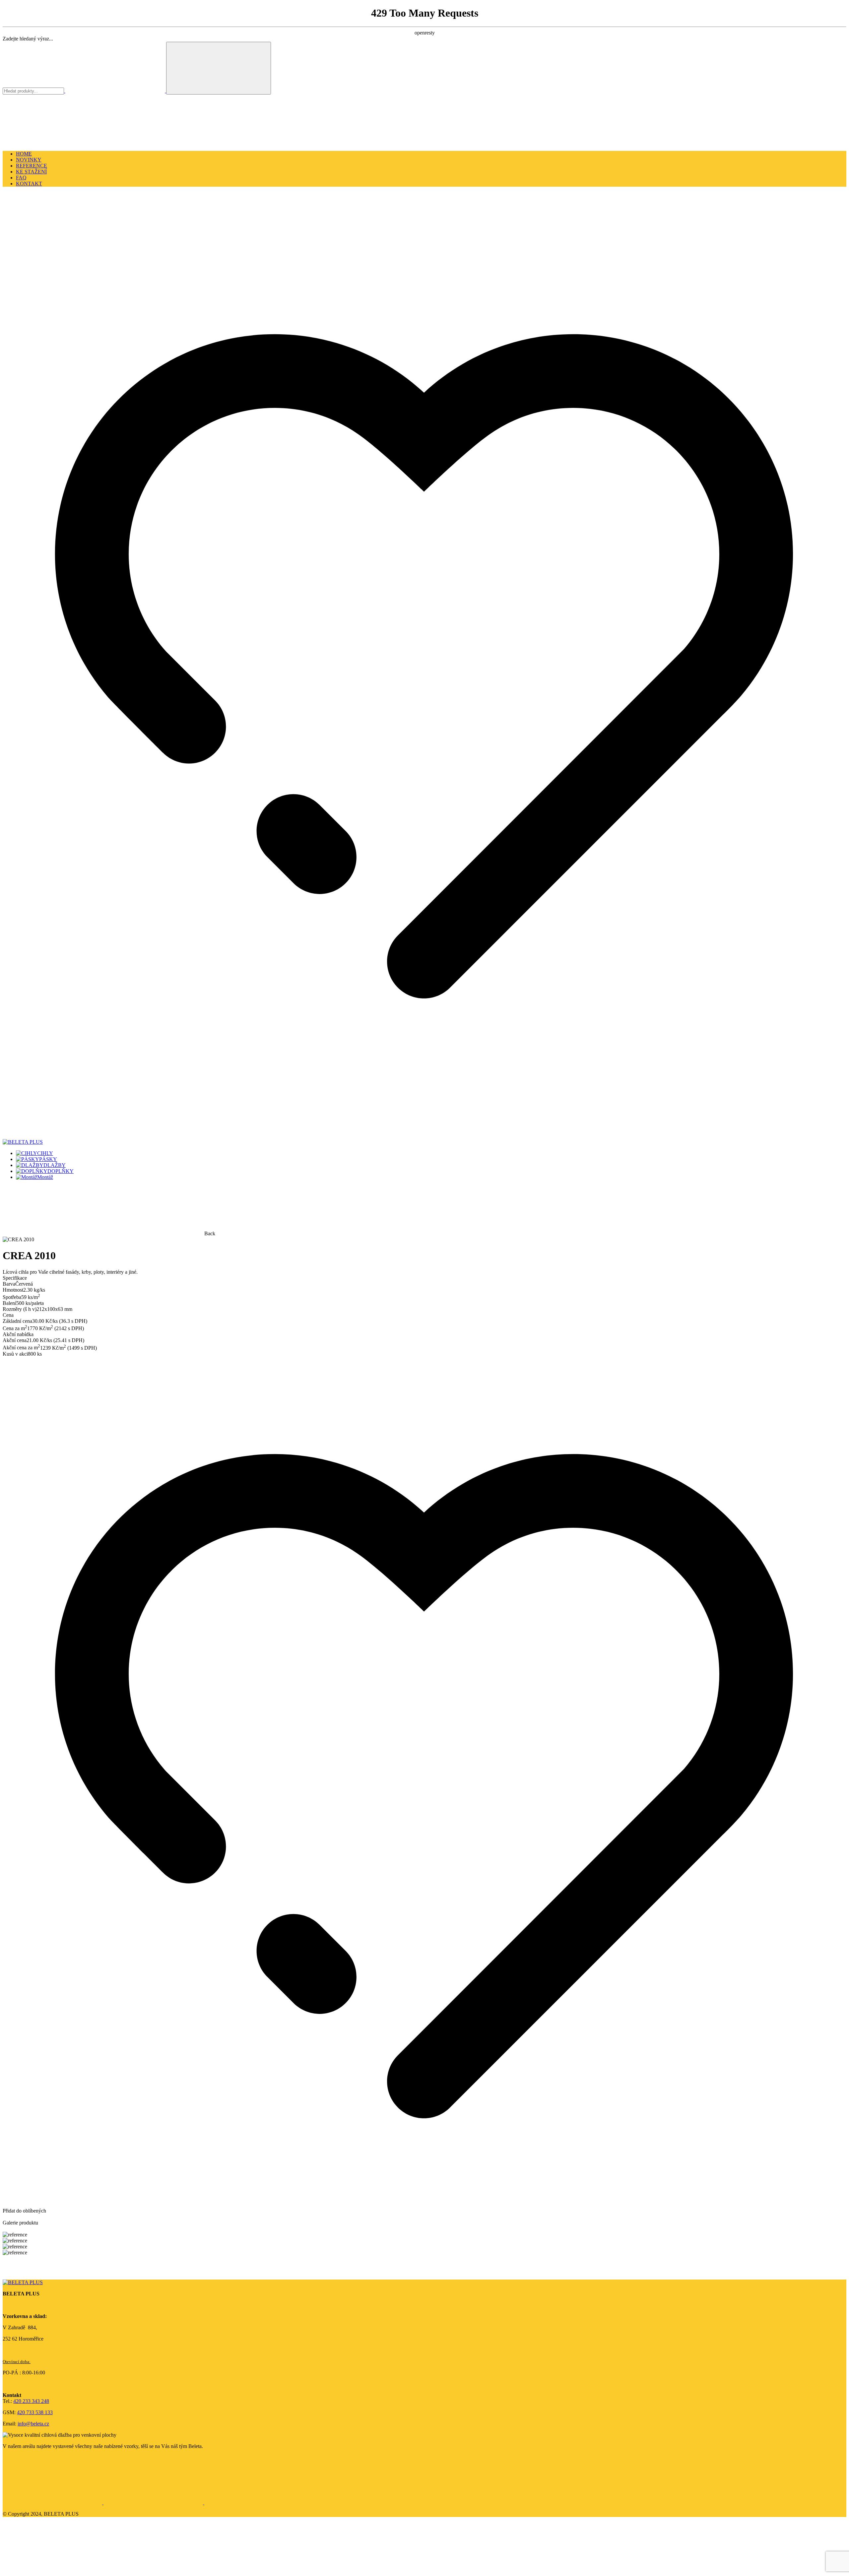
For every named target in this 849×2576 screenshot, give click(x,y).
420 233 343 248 (31, 2401)
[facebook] (53, 2503)
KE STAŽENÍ (31, 172)
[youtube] (254, 2503)
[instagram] (154, 2503)
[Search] (219, 68)
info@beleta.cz (33, 2424)
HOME (24, 154)
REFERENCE (32, 166)
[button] (52, 240)
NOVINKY (29, 160)
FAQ (21, 178)
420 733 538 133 (35, 2412)
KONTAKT (29, 184)
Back (210, 1233)
